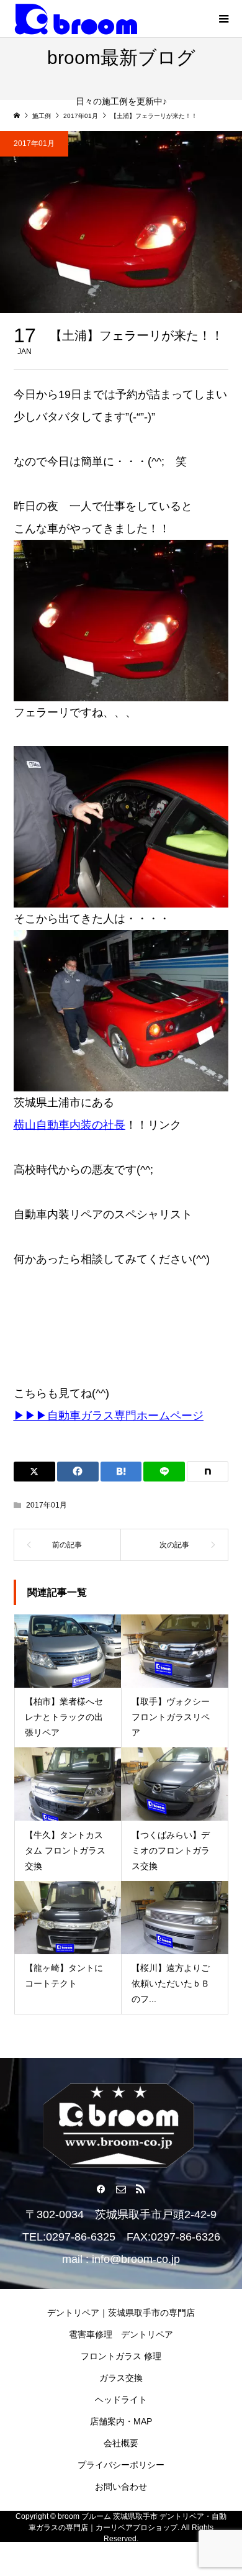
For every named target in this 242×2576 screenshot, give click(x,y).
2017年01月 (34, 143)
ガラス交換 (121, 2378)
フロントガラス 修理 (121, 2356)
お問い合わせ (121, 2487)
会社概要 (121, 2443)
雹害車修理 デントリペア (121, 2334)
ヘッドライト (121, 2400)
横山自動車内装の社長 (69, 1125)
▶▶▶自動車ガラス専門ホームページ (109, 1416)
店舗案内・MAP (121, 2421)
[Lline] (164, 1472)
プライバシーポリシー (121, 2465)
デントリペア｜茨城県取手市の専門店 (121, 2313)
